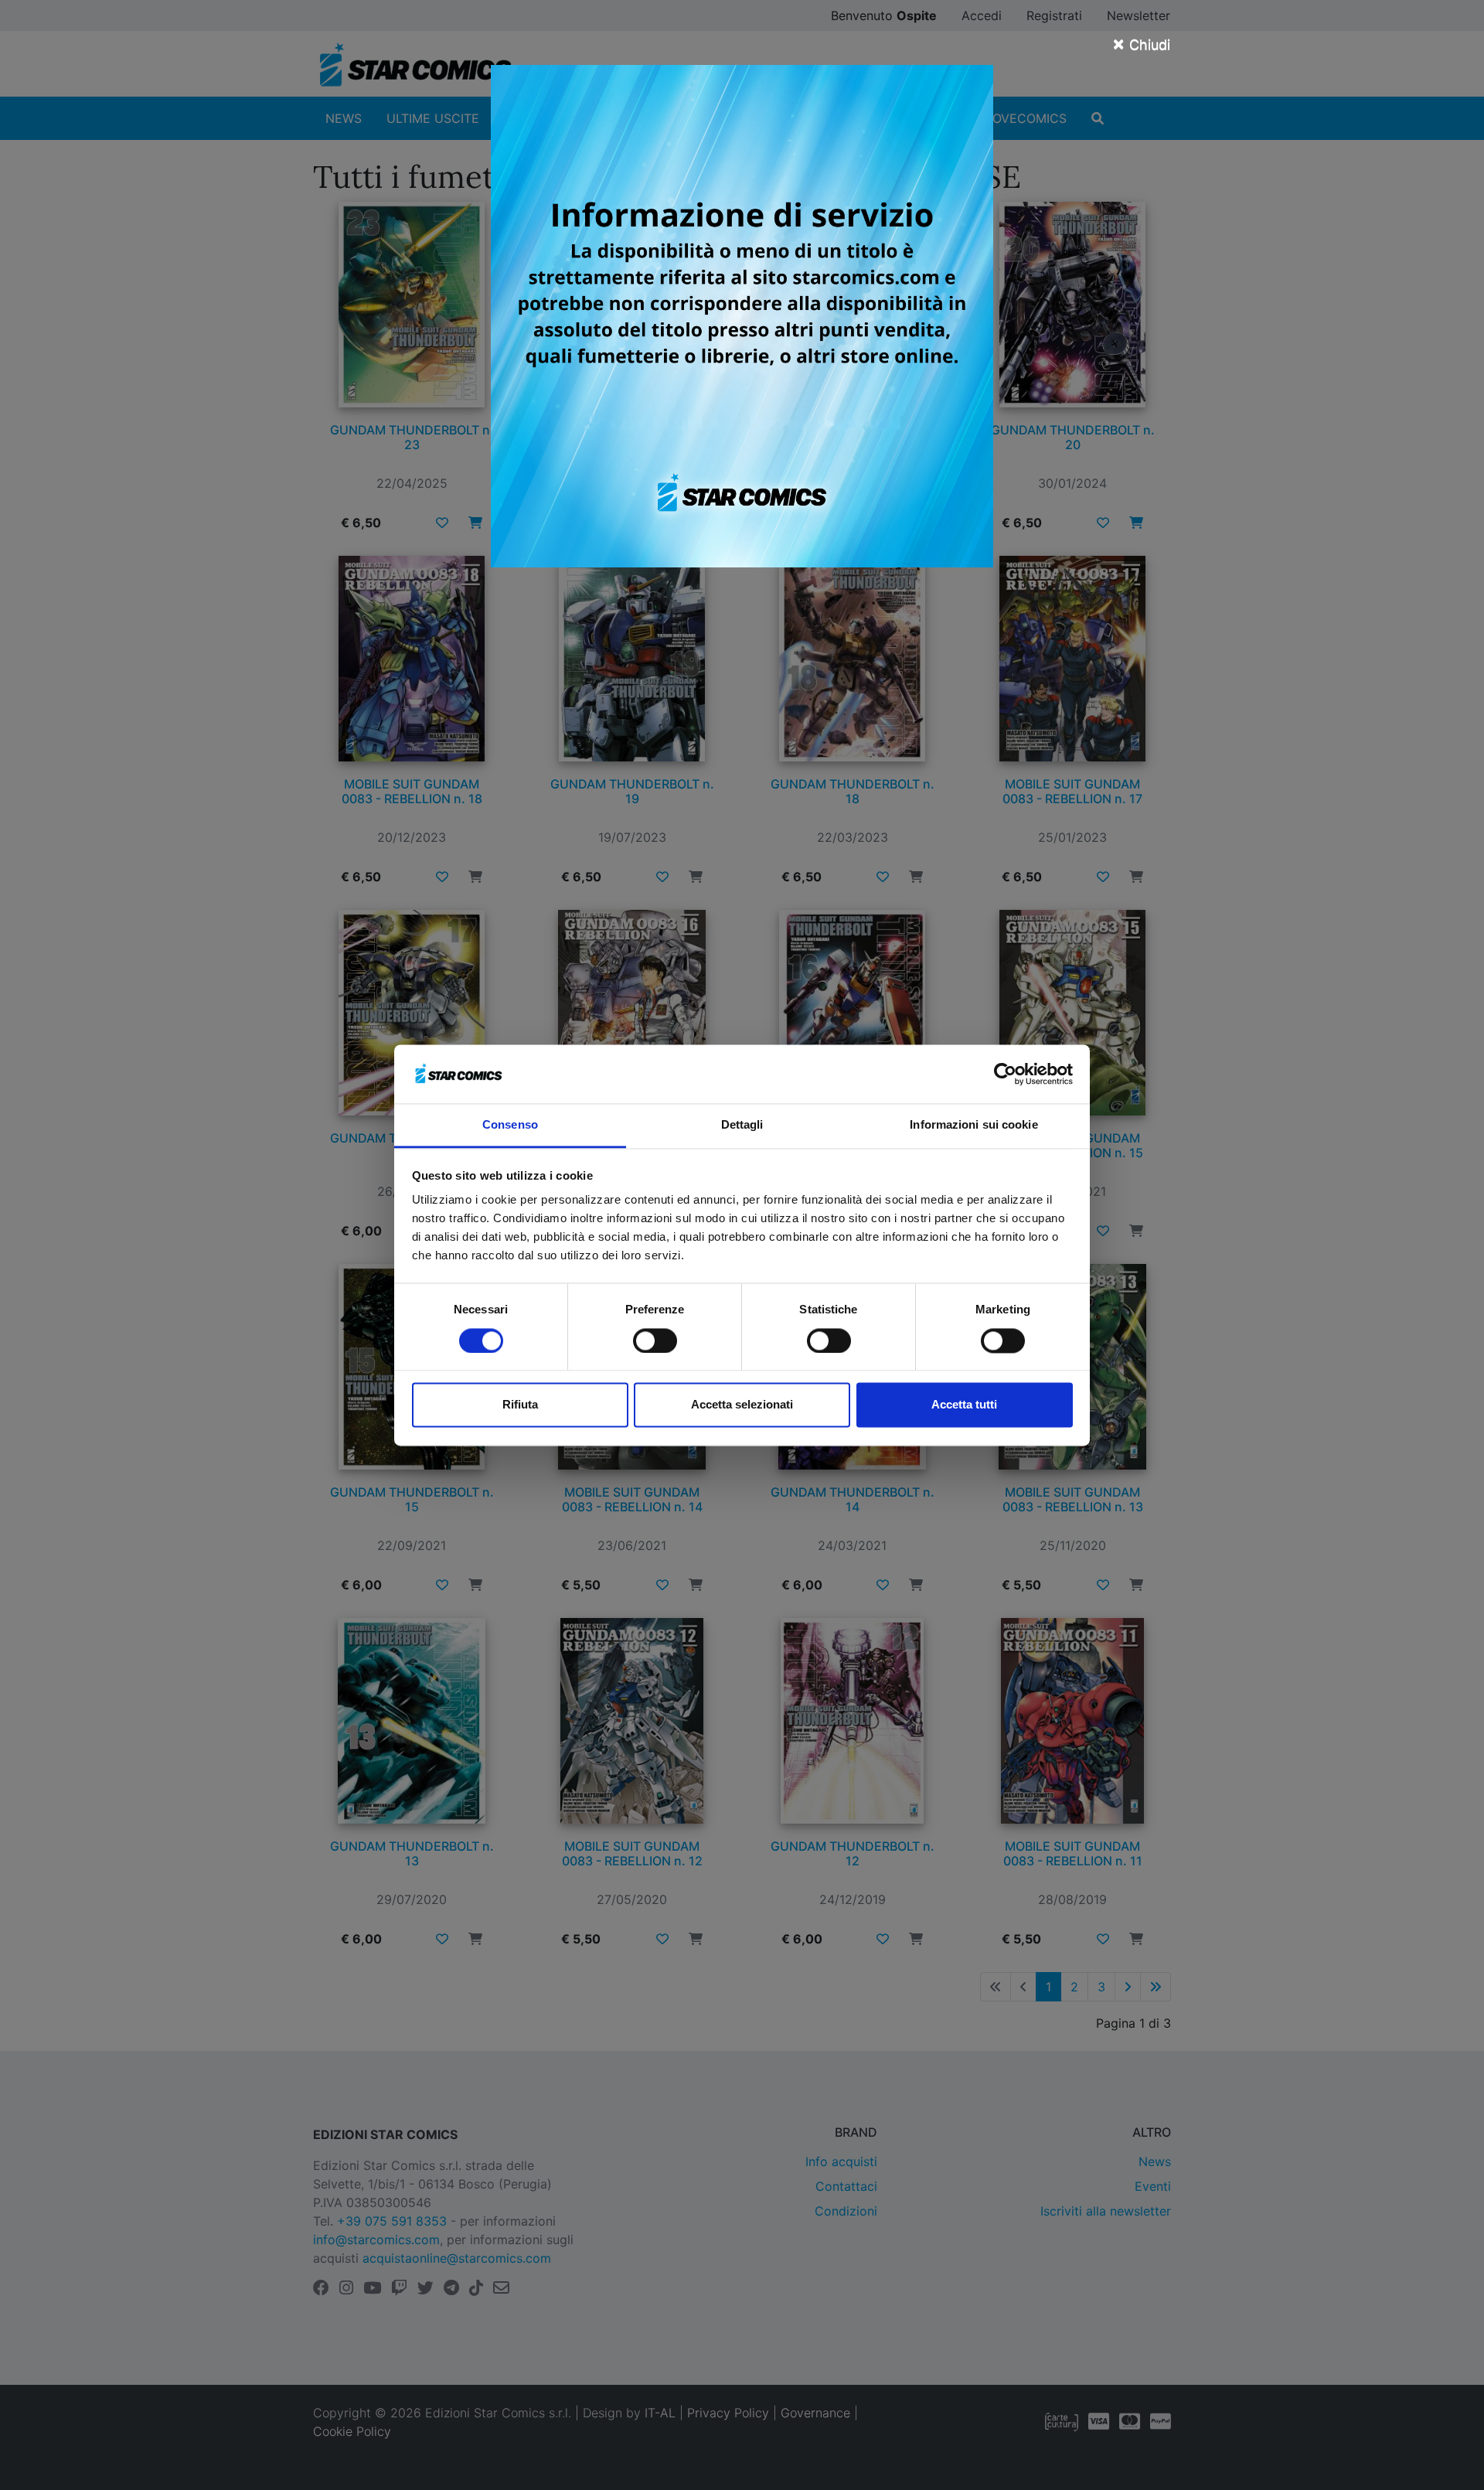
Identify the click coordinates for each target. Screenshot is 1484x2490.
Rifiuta (520, 1405)
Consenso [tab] (510, 1125)
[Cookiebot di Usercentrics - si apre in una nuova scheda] (1005, 1074)
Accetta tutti (964, 1405)
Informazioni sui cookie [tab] (973, 1125)
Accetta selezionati (742, 1405)
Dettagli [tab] (742, 1125)
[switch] (655, 1340)
